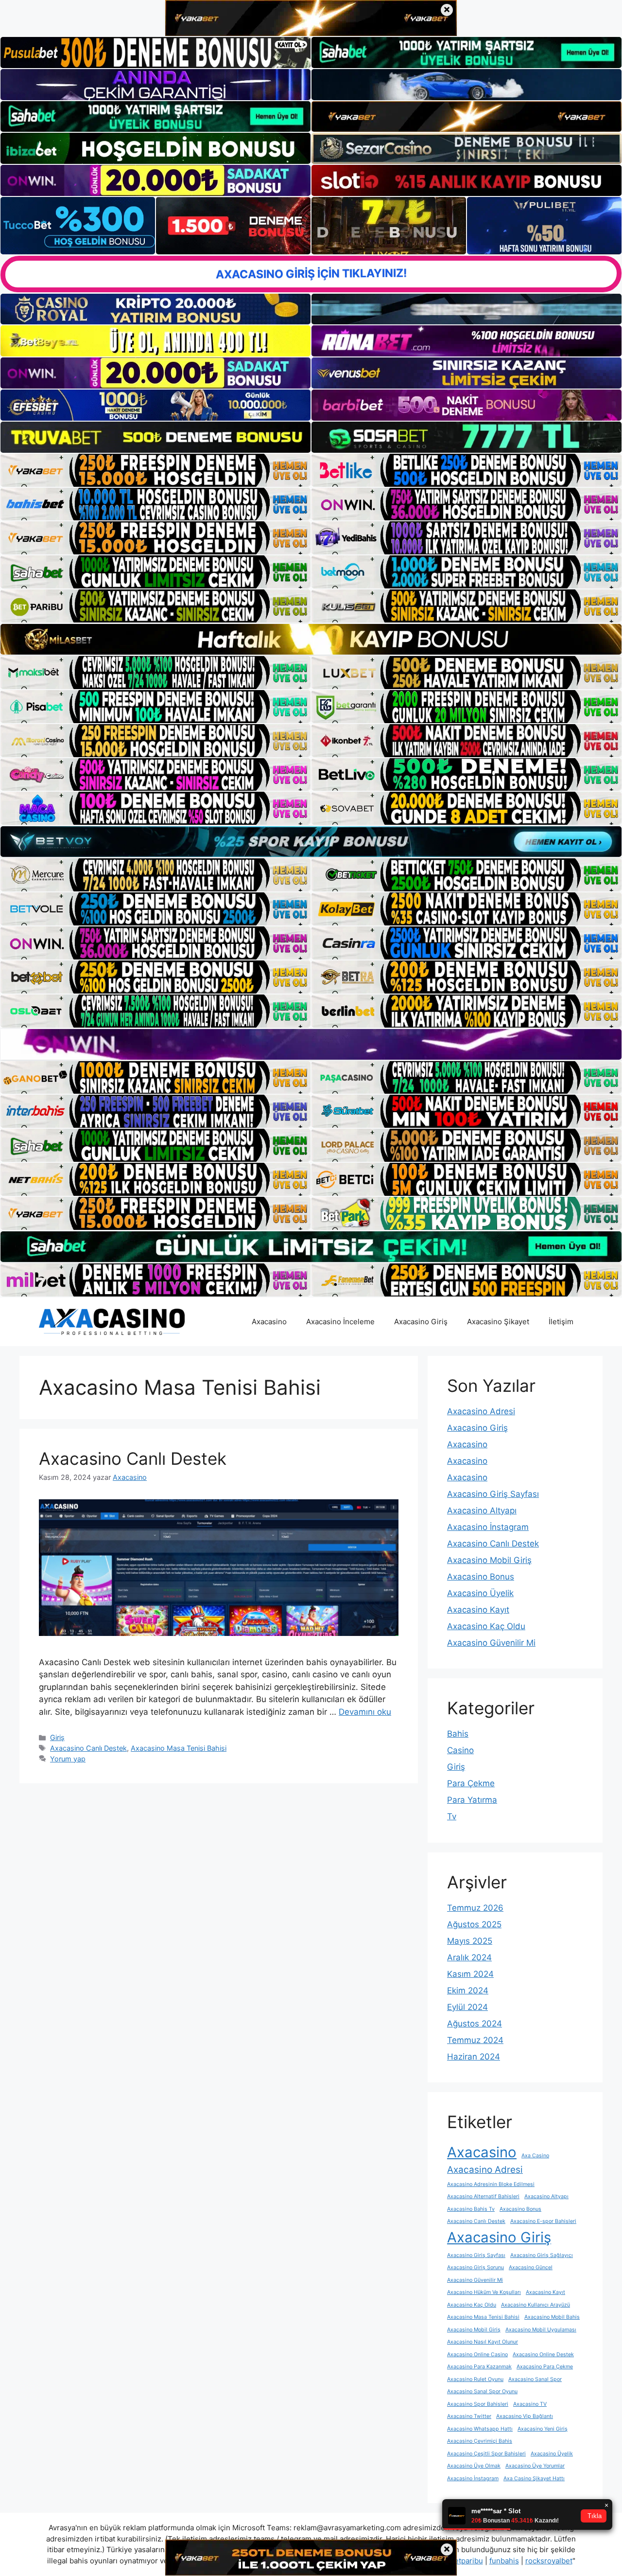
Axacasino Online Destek (543, 2354)
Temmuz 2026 (475, 1908)
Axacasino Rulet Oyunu (475, 2379)
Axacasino (269, 1322)
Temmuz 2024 (475, 2040)
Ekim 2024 (468, 1990)
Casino (460, 1750)
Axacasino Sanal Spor (535, 2379)
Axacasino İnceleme (340, 1322)
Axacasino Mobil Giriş (489, 1560)
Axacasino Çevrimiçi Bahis (480, 2441)
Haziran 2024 (474, 2057)
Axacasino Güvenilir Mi (491, 1643)
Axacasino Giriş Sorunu (475, 2267)
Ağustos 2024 (475, 2024)
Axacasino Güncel (531, 2267)
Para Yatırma (472, 1800)
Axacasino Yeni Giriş (543, 2429)
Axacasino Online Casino (477, 2354)
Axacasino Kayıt (478, 1610)
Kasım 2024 (470, 1974)
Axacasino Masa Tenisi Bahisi (179, 1748)
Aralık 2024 (469, 1957)
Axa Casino (535, 2156)
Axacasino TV (530, 2404)
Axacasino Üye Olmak (474, 2466)
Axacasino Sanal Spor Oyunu (482, 2391)
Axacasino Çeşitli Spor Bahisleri (486, 2454)
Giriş (57, 1737)
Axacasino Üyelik (480, 1593)
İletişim (561, 1322)
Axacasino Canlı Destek (133, 1458)
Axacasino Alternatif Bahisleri (483, 2196)
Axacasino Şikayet (498, 1322)
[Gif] (311, 639)
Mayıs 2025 (470, 1941)
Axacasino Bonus (481, 1577)
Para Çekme (471, 1783)
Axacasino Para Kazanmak (479, 2367)
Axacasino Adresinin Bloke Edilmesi (491, 2184)
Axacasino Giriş (421, 1322)
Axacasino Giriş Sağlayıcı (542, 2255)
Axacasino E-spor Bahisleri (543, 2221)
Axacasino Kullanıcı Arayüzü (536, 2305)
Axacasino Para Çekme (545, 2367)
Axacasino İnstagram (488, 1527)
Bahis (458, 1734)
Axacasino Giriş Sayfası (493, 1494)
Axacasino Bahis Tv (471, 2209)
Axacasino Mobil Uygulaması (541, 2330)
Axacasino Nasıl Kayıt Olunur (483, 2342)
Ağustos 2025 (474, 1924)
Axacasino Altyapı (482, 1510)
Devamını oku (365, 1712)
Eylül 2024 (467, 2007)
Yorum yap (68, 1759)
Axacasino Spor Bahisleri (478, 2404)
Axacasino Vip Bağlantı (525, 2416)
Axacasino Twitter (469, 2416)
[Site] (155, 470)
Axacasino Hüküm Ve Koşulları (484, 2292)
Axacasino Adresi (481, 1411)
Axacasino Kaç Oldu (486, 1626)
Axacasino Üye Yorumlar (535, 2466)
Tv (452, 1816)
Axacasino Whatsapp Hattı (480, 2429)
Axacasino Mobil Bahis (552, 2317)
